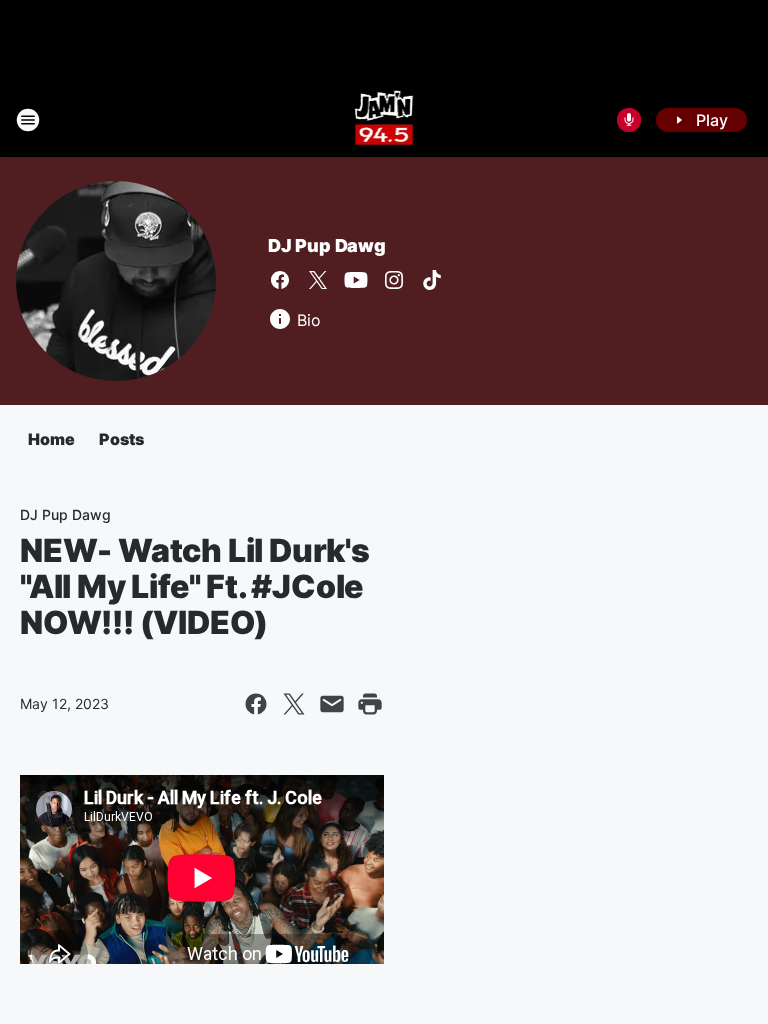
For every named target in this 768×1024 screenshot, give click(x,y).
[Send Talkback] (629, 120)
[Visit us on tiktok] (432, 280)
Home (51, 439)
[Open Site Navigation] (28, 120)
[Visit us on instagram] (394, 280)
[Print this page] (370, 704)
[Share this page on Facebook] (256, 704)
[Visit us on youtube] (356, 280)
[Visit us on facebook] (280, 280)
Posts (121, 439)
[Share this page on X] (294, 704)
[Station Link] (384, 120)
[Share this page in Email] (332, 704)
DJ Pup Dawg (327, 245)
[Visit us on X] (318, 280)
